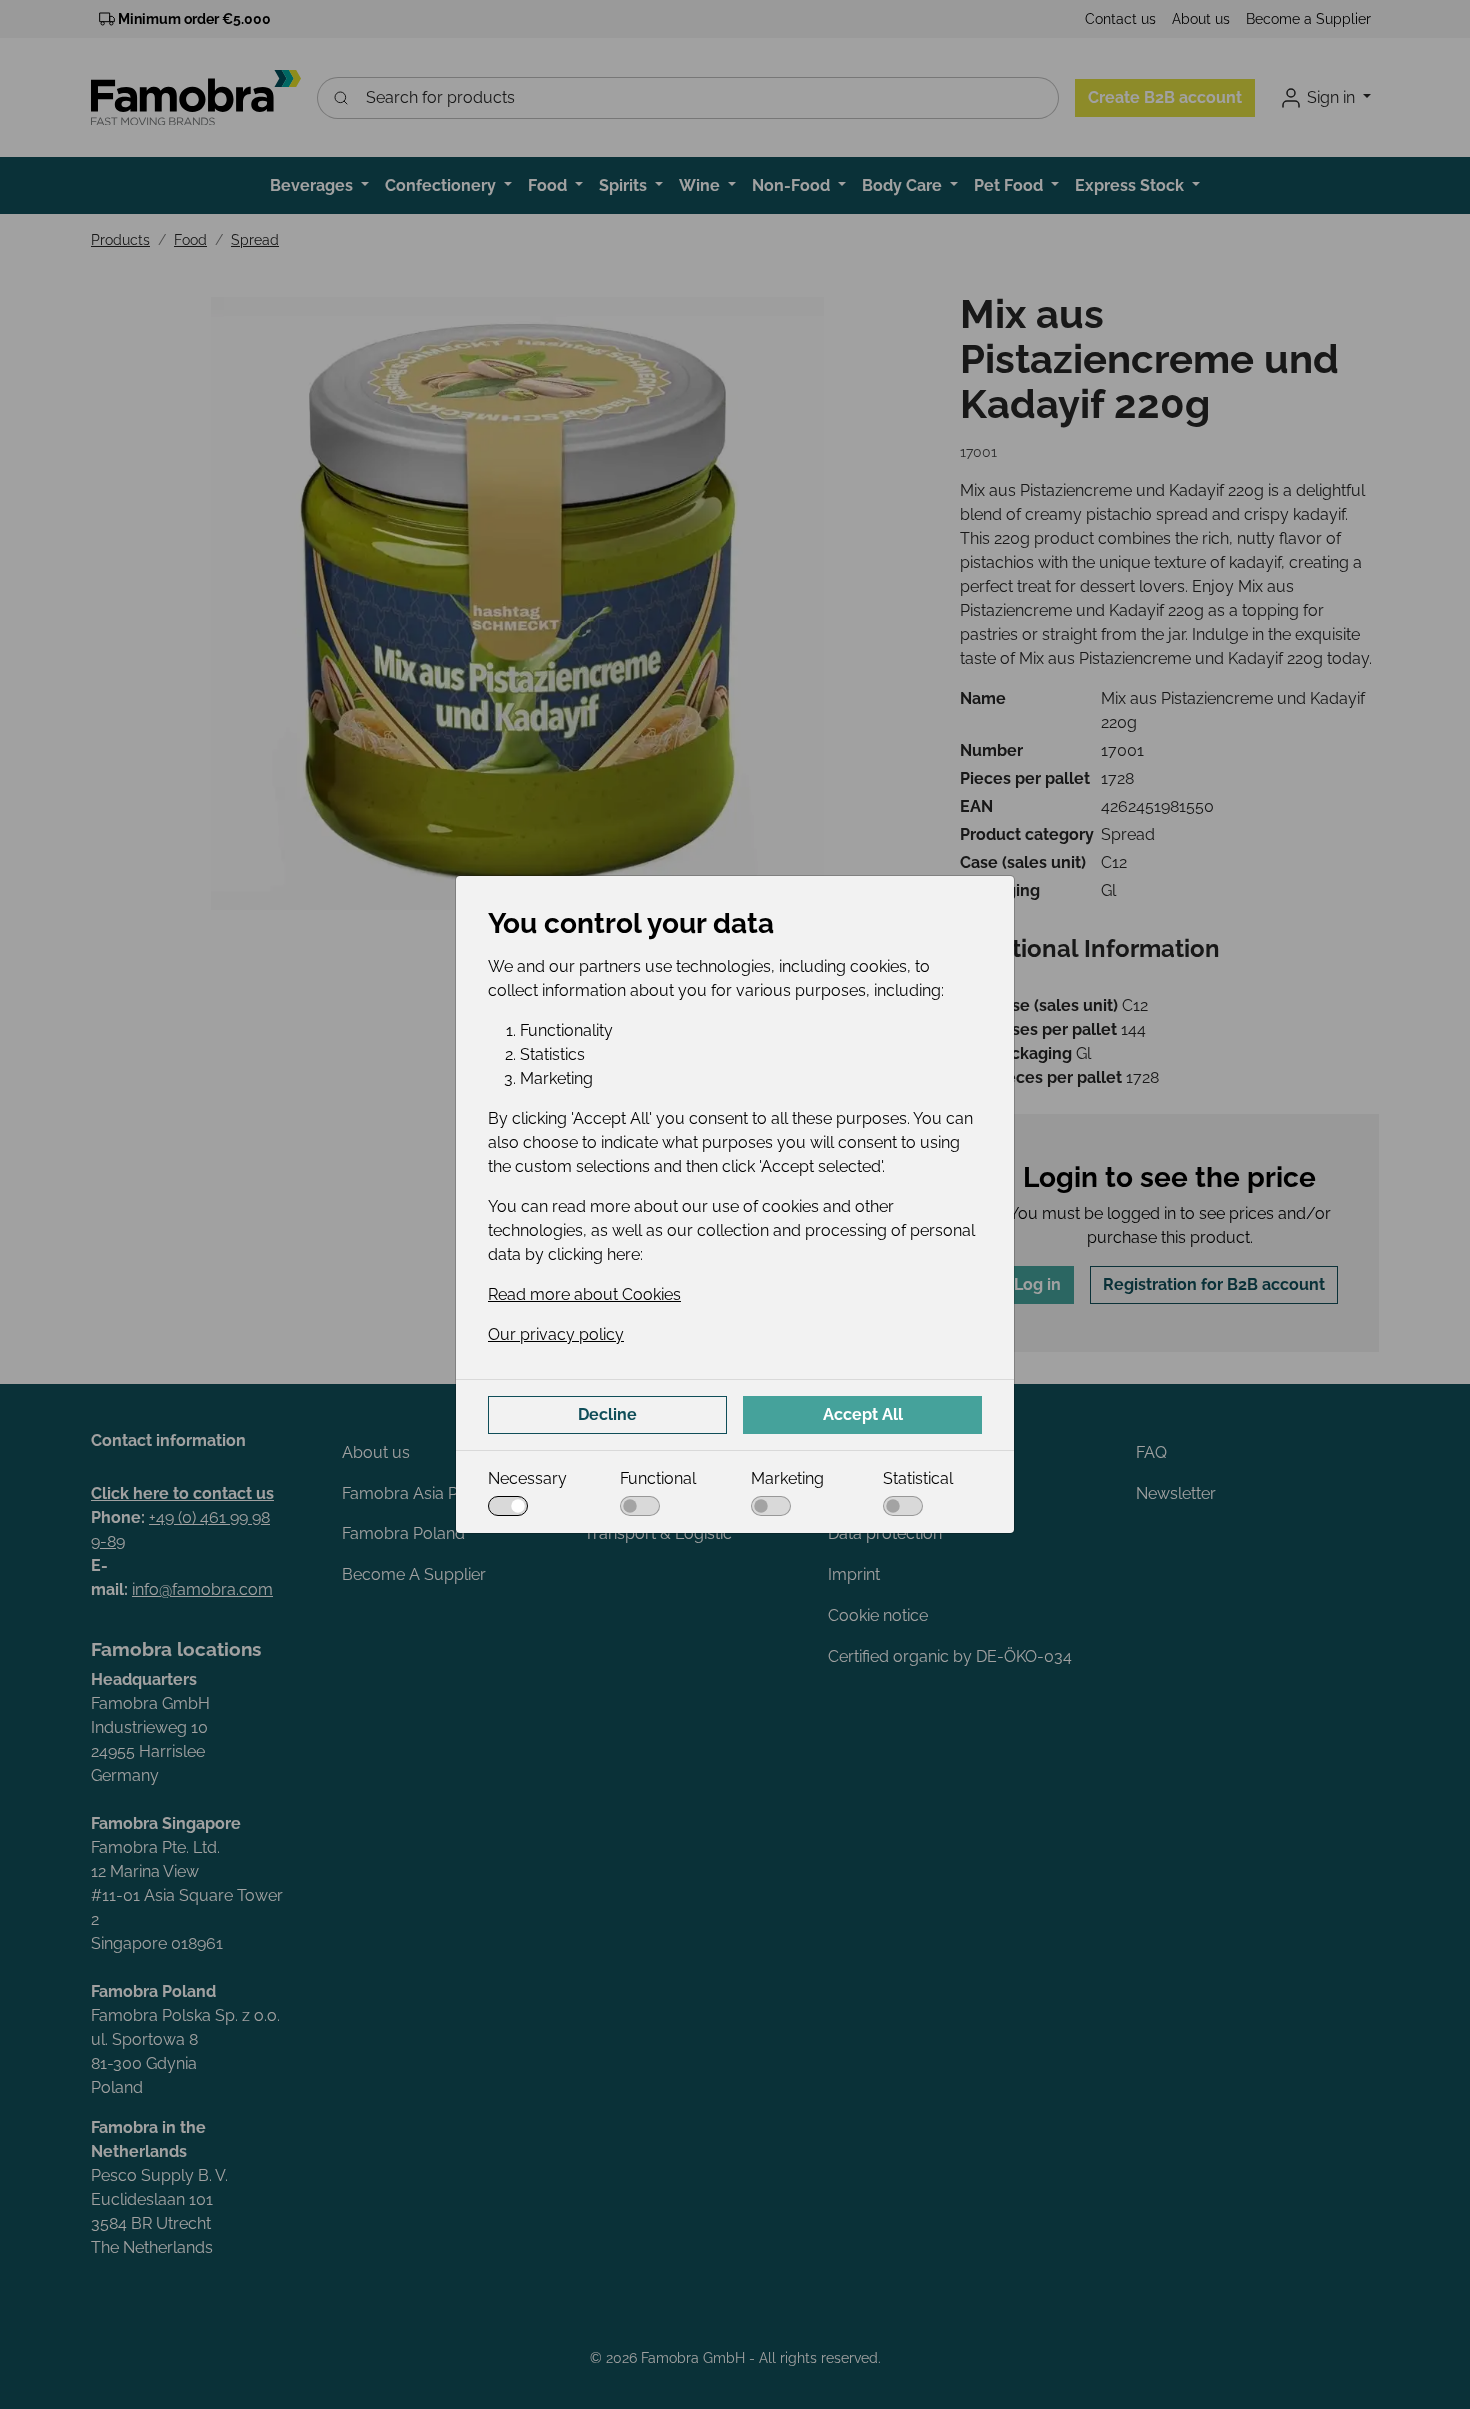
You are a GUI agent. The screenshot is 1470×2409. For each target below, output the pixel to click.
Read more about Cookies (584, 1294)
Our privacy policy (556, 1334)
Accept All (863, 1414)
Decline (607, 1414)
